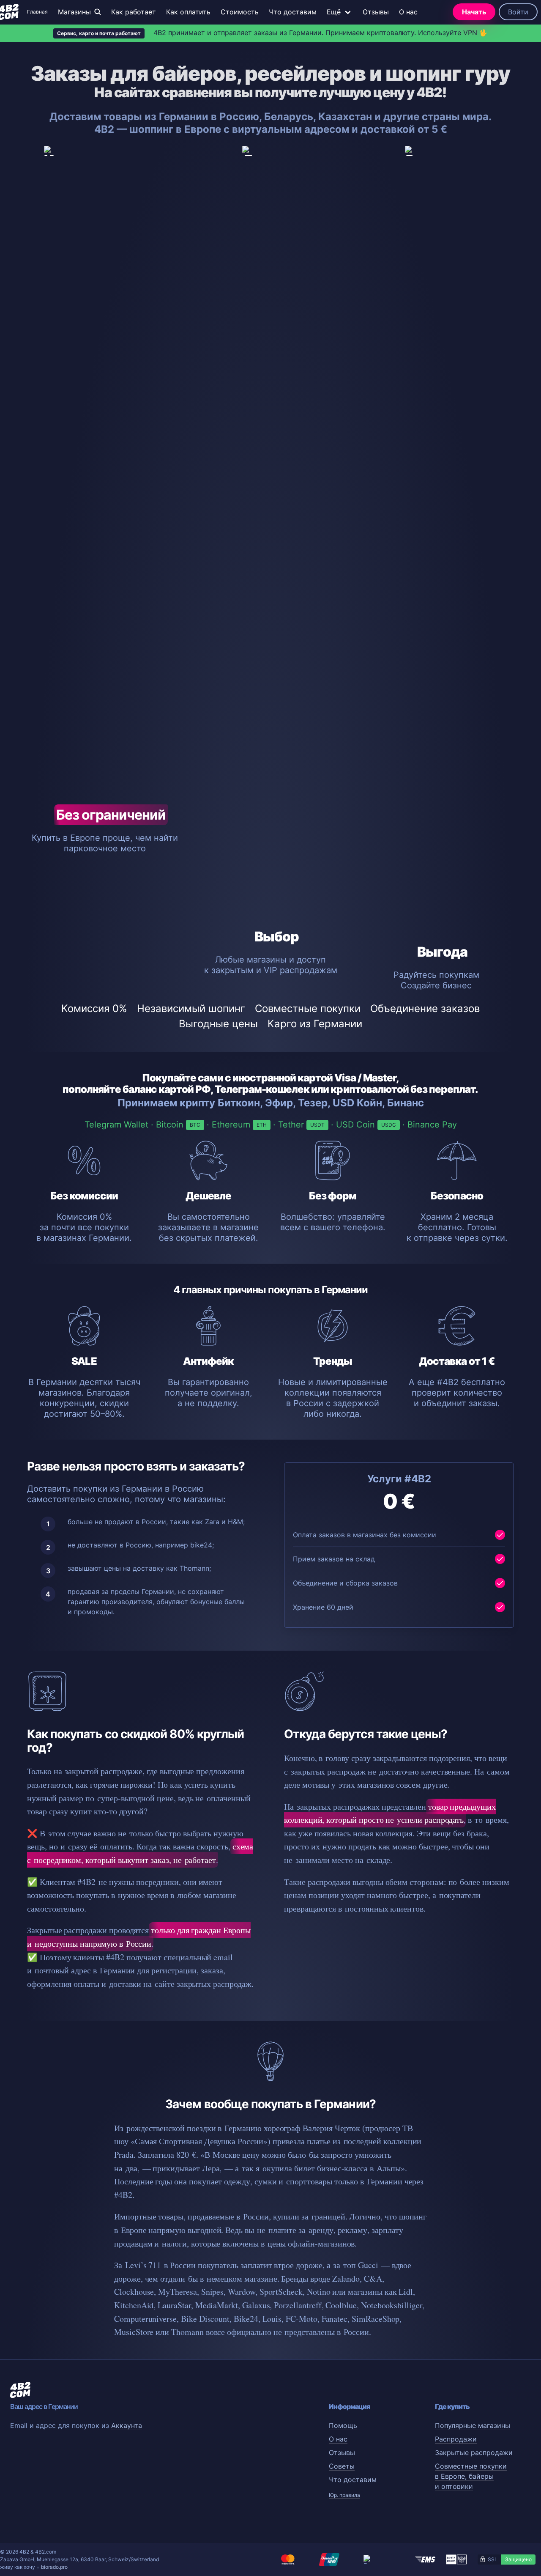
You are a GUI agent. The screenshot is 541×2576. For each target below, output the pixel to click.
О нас (408, 12)
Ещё (334, 12)
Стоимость (240, 12)
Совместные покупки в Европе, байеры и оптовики (471, 2476)
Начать (474, 12)
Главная (37, 12)
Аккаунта (127, 2425)
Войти (518, 12)
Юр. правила (344, 2495)
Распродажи (456, 2439)
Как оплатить (188, 12)
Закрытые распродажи (474, 2453)
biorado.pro (54, 2567)
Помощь (343, 2425)
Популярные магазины (473, 2425)
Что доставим (293, 12)
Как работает (134, 12)
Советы (342, 2466)
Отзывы (376, 12)
